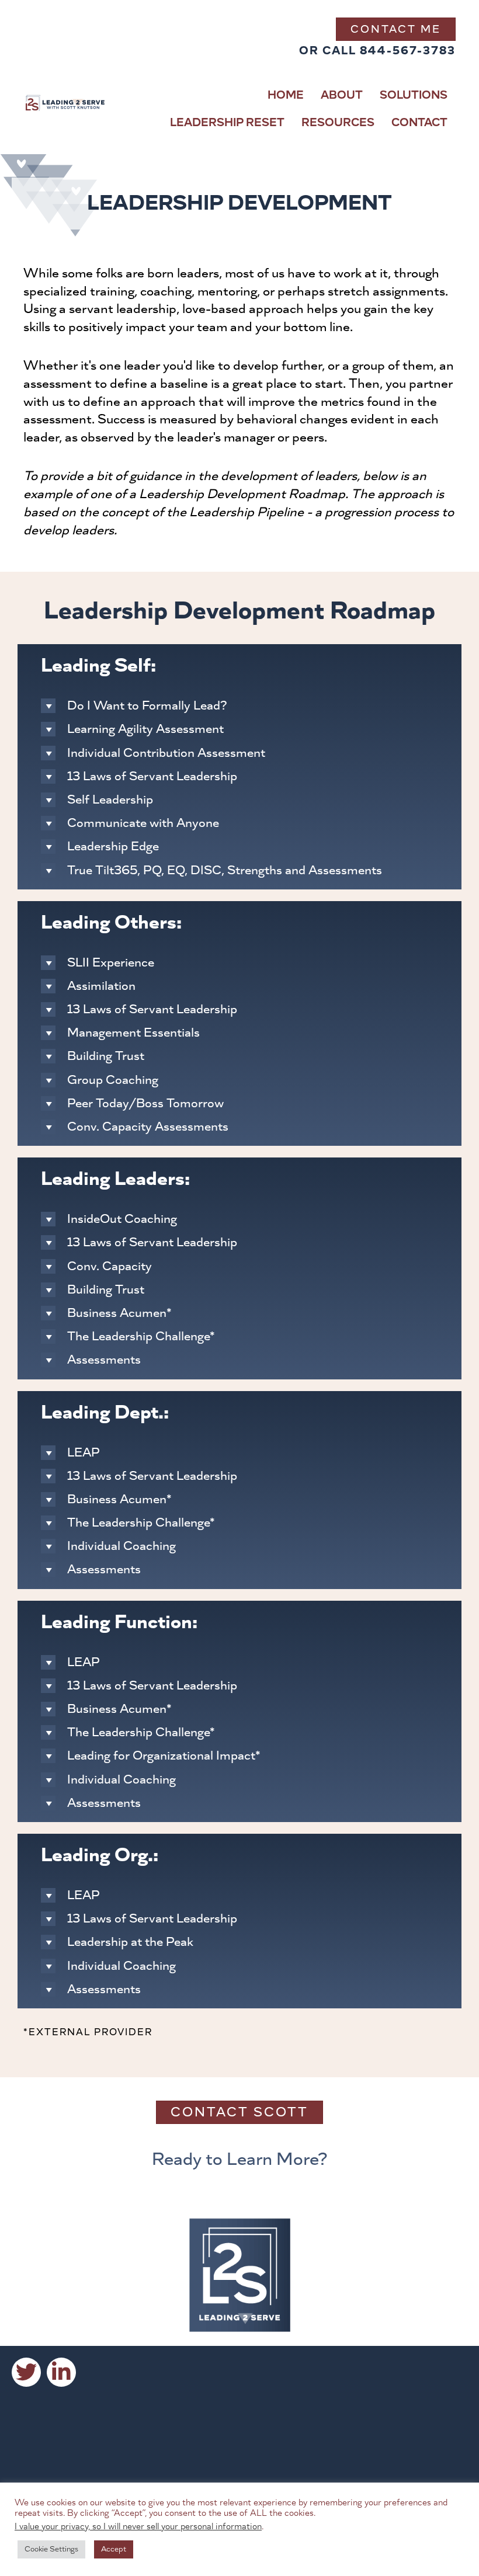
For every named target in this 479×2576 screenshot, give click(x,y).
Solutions (414, 95)
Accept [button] (114, 2549)
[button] (26, 2372)
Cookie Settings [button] (51, 2549)
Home (286, 95)
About (342, 95)
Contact (419, 123)
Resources (338, 123)
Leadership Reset (227, 123)
